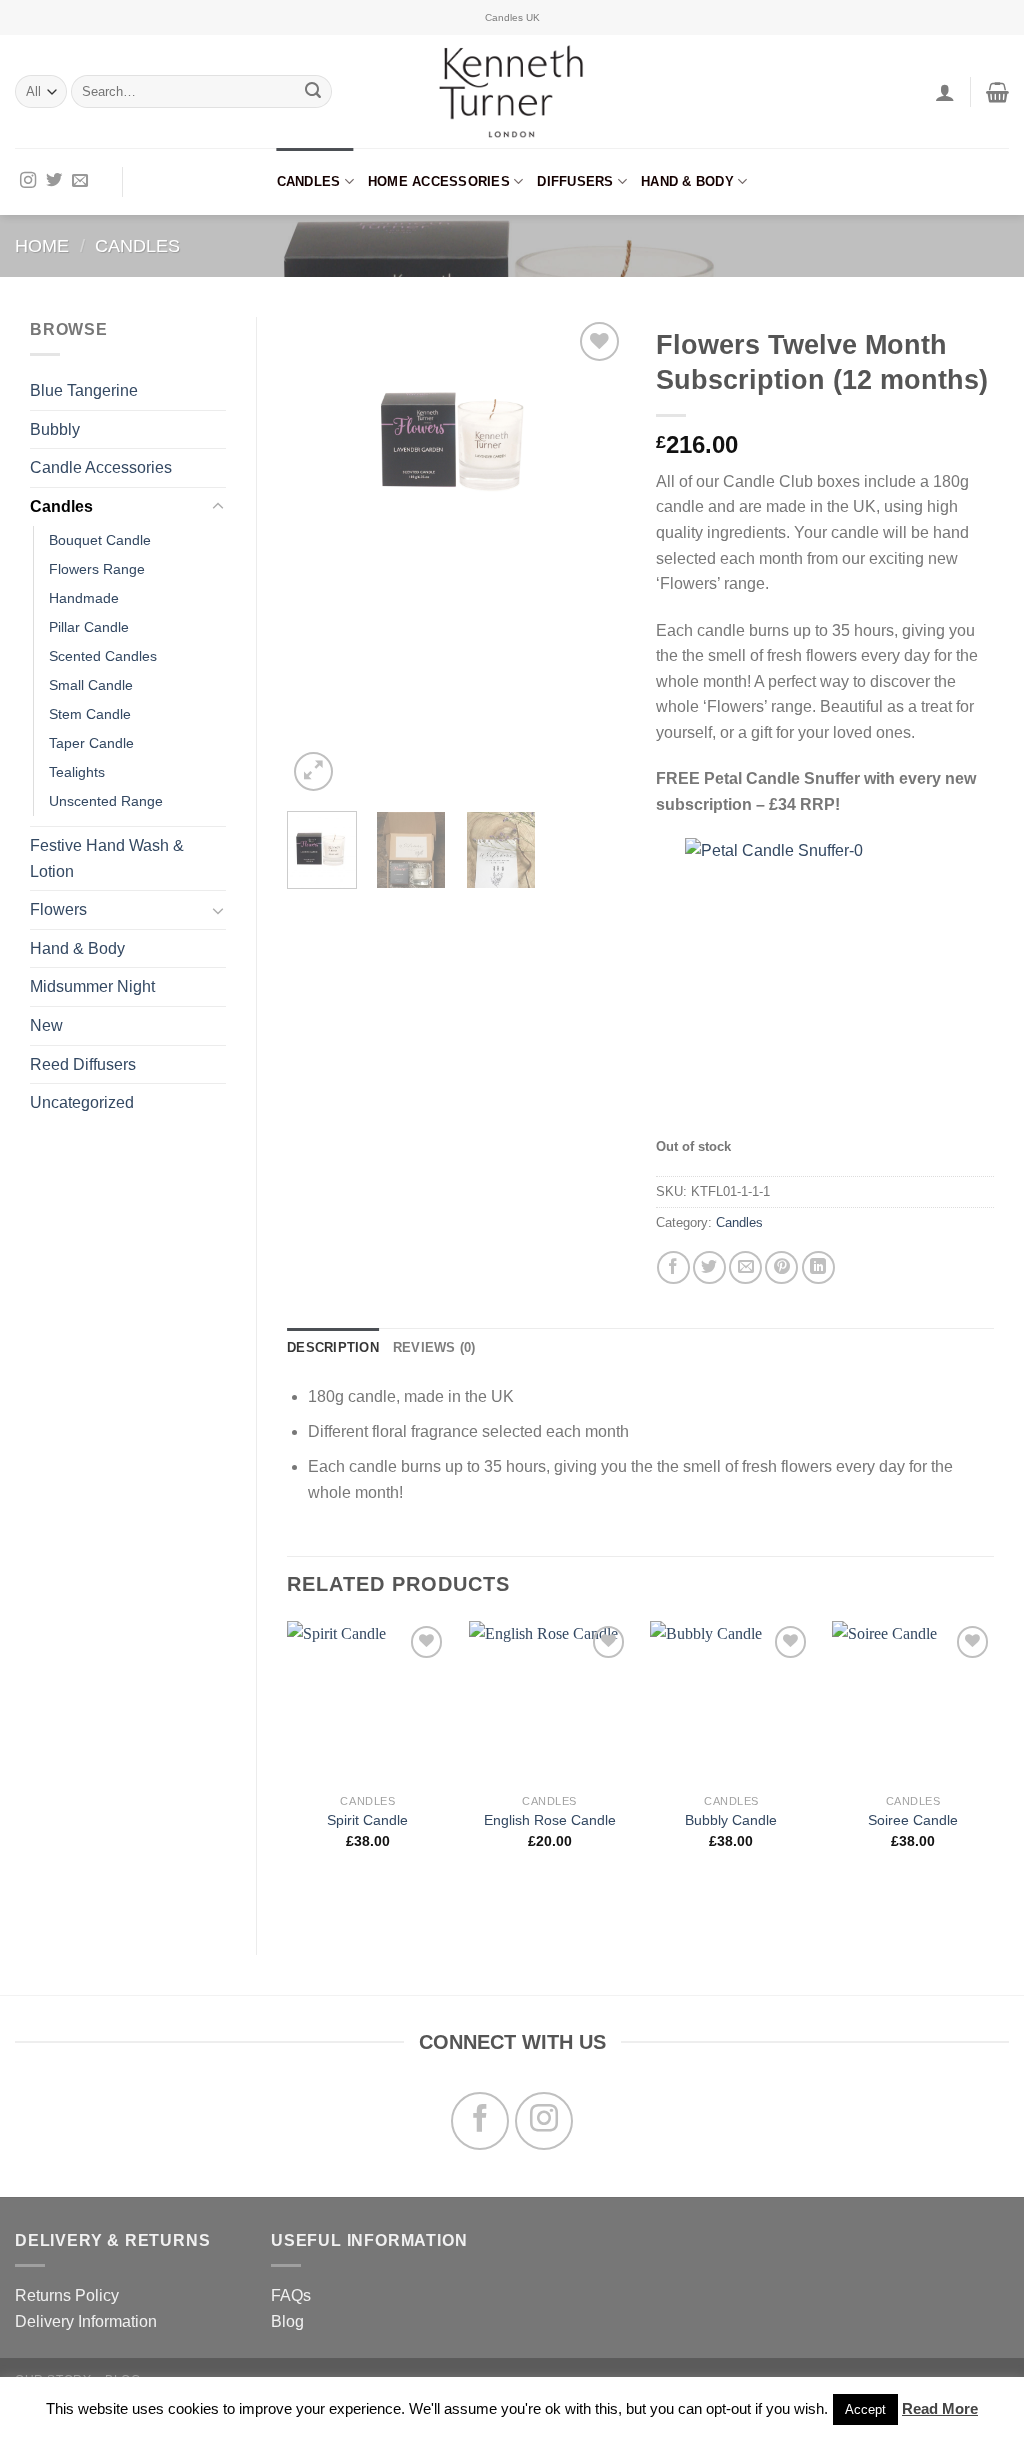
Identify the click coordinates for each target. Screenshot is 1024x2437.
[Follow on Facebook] (480, 2121)
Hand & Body (687, 181)
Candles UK (512, 17)
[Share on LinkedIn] (818, 1267)
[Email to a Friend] (745, 1267)
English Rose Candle (550, 1820)
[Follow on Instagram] (28, 181)
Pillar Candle (89, 627)
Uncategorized (82, 1102)
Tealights (77, 772)
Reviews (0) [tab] (434, 1347)
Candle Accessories (101, 467)
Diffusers (575, 181)
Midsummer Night (92, 986)
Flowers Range (97, 569)
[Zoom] (313, 771)
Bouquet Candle (100, 540)
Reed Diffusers (83, 1064)
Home (42, 245)
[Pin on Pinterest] (781, 1267)
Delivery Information (86, 2321)
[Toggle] (218, 507)
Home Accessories (439, 181)
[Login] (945, 92)
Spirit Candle (367, 1820)
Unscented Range (106, 801)
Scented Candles (103, 656)
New (46, 1025)
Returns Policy (67, 2295)
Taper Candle (91, 743)
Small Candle (91, 685)
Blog (287, 2321)
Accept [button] (865, 2409)
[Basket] (997, 92)
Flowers (58, 909)
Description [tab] (333, 1347)
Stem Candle (90, 714)
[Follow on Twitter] (54, 181)
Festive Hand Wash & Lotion (107, 858)
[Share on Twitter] (709, 1267)
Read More (940, 2408)
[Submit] (313, 92)
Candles (309, 181)
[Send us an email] (80, 181)
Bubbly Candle (731, 1820)
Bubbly (55, 429)
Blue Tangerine (84, 390)
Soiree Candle (913, 1820)
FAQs (291, 2295)
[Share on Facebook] (673, 1267)
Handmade (84, 598)
